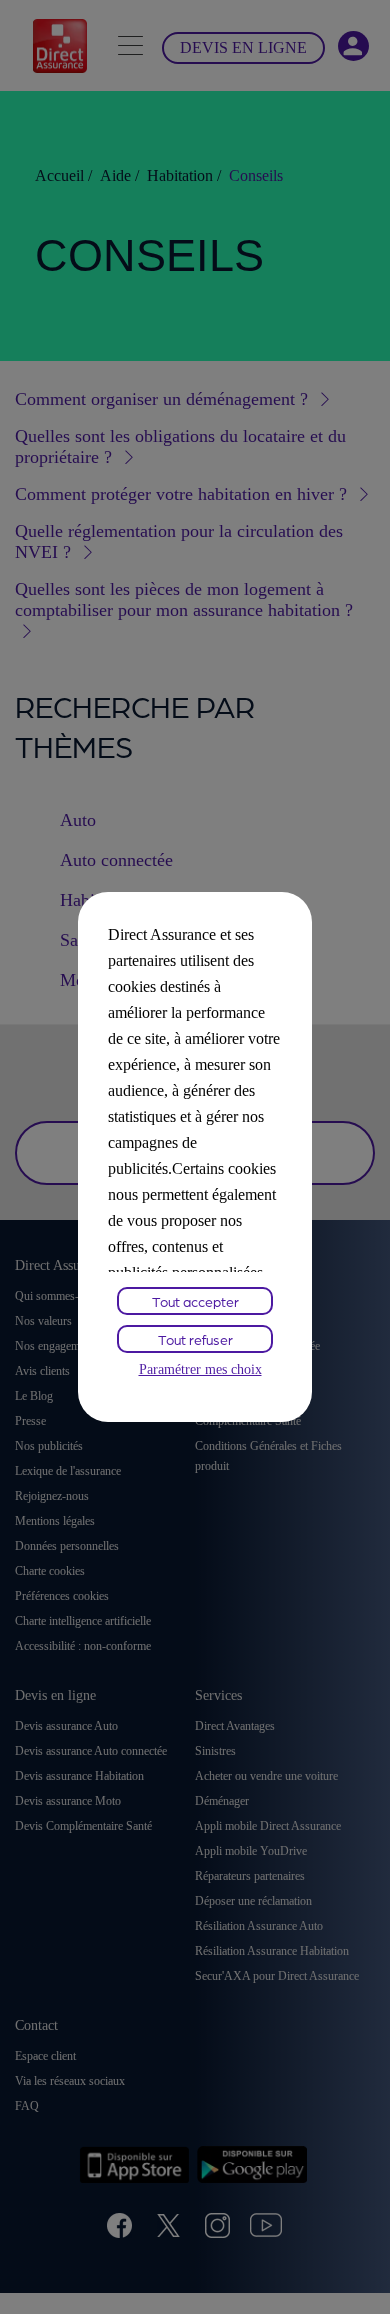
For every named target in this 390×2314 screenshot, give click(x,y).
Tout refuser (195, 1339)
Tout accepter (195, 1301)
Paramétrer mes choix (200, 1369)
